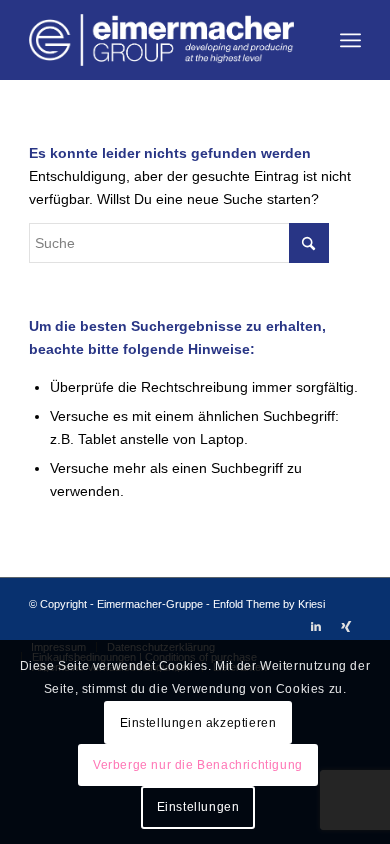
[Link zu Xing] (346, 626)
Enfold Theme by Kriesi (269, 604)
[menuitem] (350, 40)
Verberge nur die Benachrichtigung (198, 765)
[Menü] (350, 40)
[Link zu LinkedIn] (316, 626)
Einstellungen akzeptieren (198, 723)
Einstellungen (198, 807)
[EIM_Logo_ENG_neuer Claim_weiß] (161, 40)
